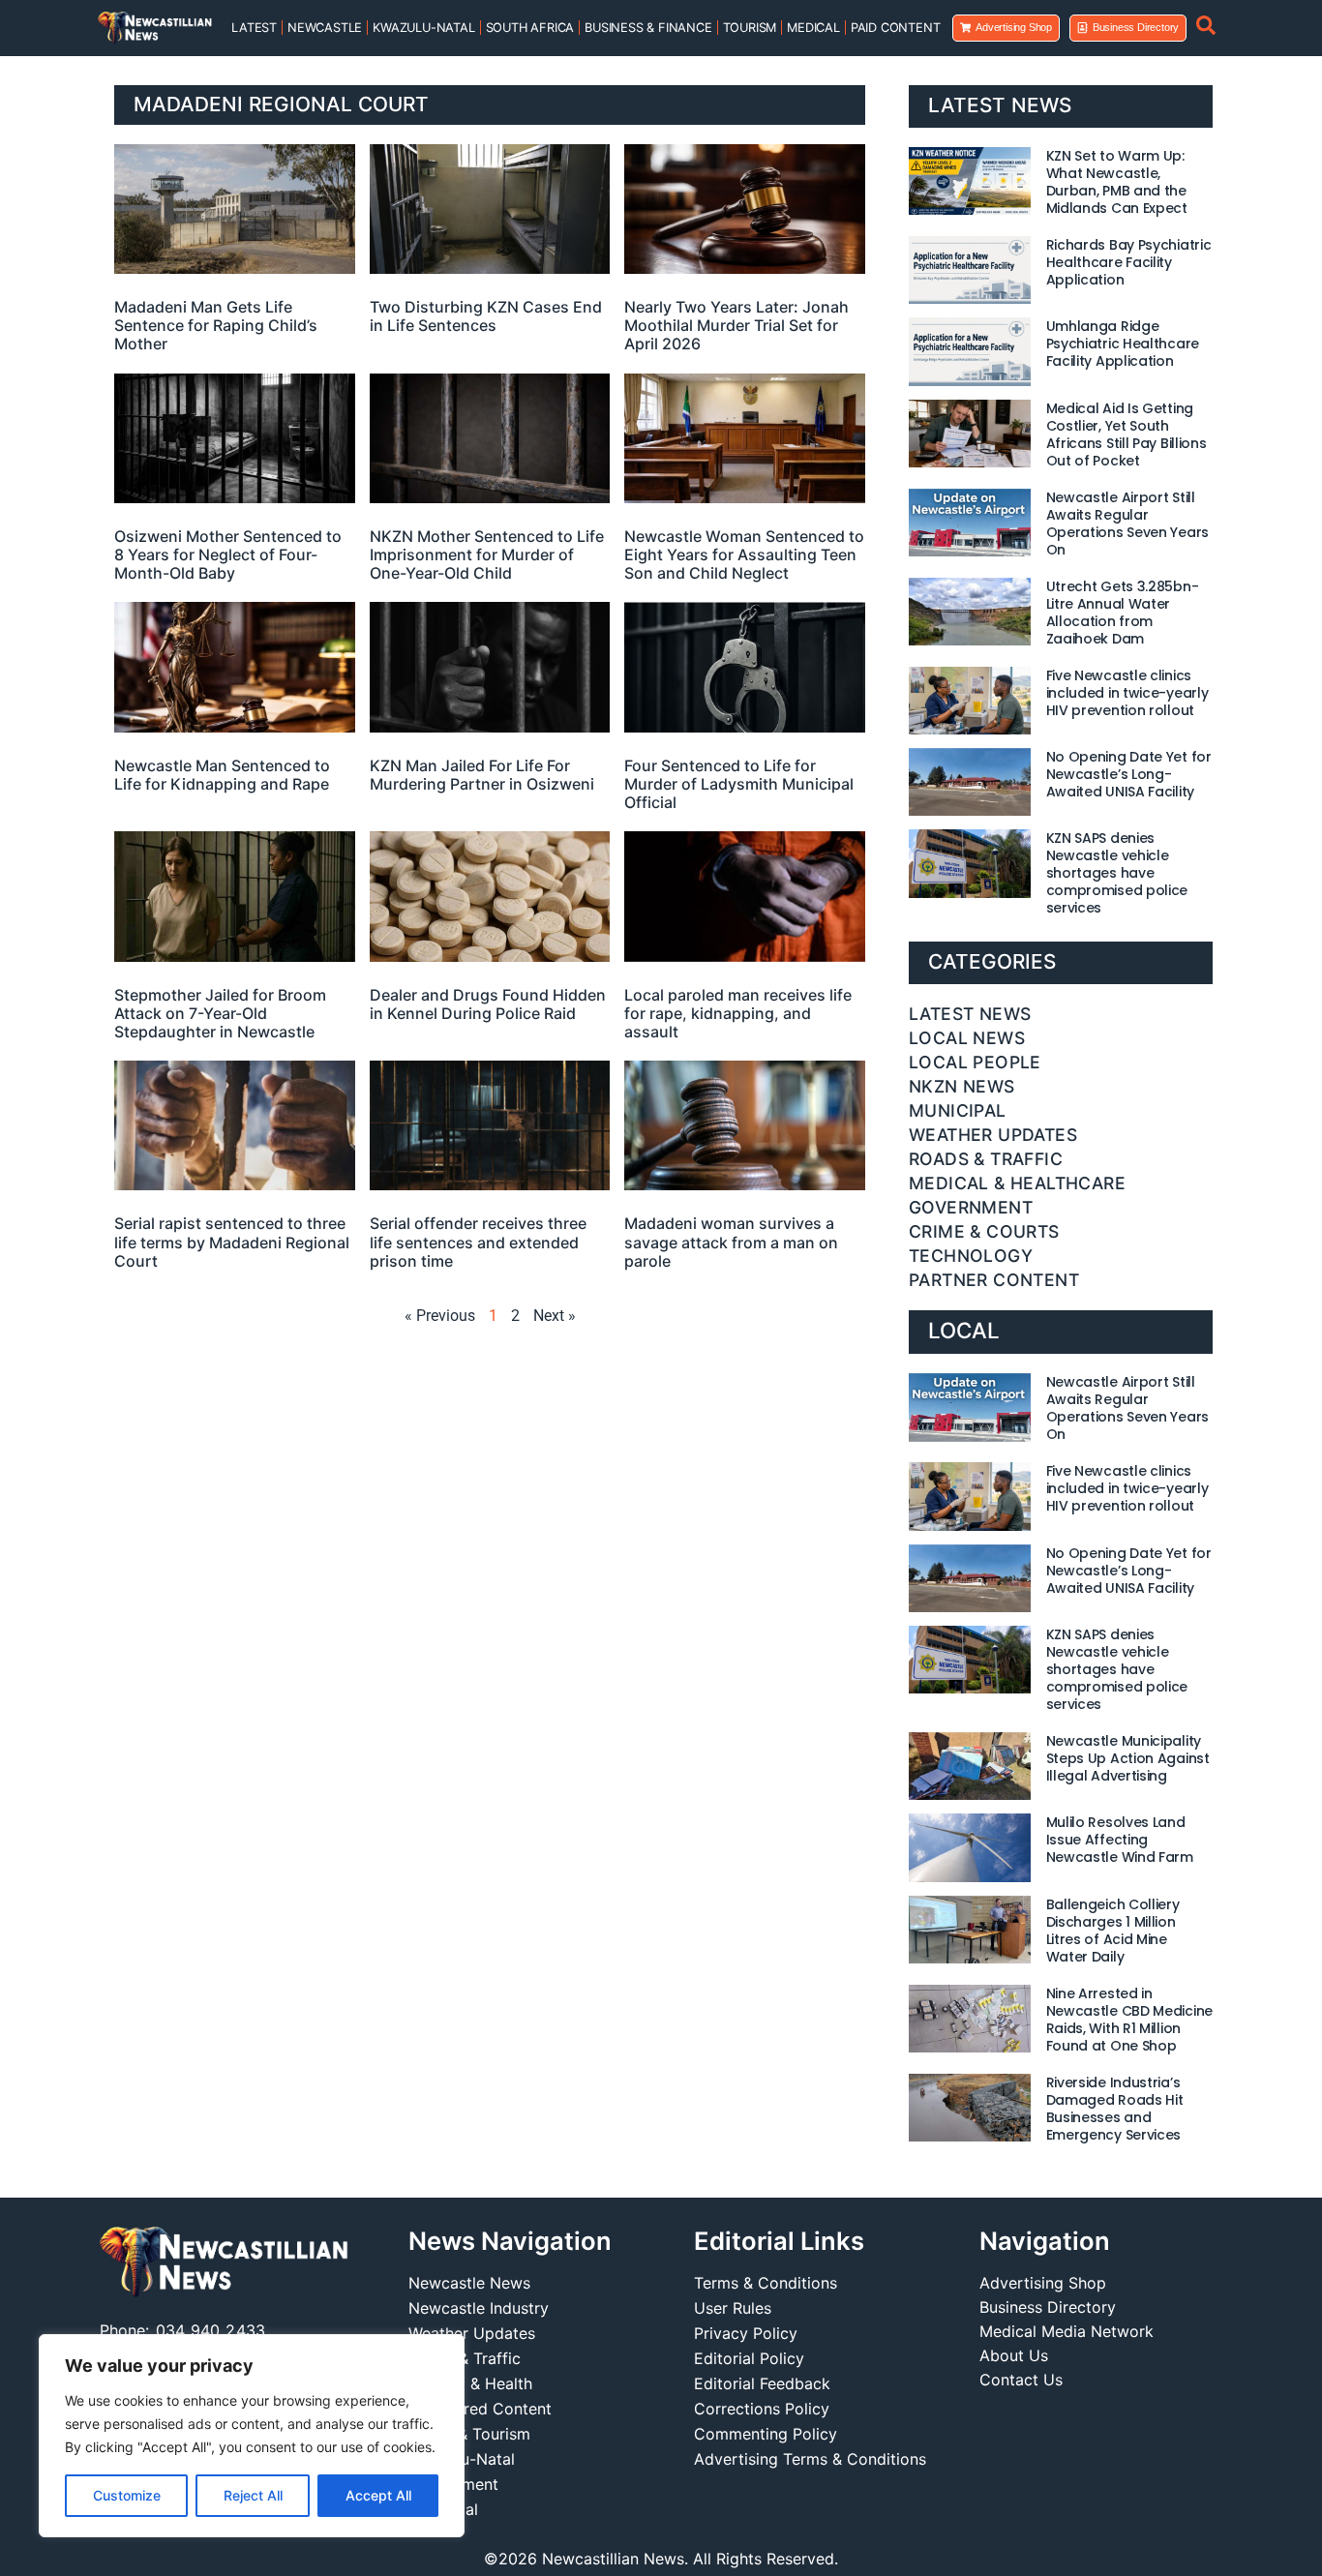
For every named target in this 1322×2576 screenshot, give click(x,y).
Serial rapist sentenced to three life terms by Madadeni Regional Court (232, 1242)
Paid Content (896, 28)
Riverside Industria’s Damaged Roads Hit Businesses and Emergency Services (1115, 2109)
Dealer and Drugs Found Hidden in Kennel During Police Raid (488, 1004)
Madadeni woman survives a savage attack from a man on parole (731, 1242)
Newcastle (325, 28)
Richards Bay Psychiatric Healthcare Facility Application (1129, 262)
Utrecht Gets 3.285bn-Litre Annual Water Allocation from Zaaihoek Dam (1123, 613)
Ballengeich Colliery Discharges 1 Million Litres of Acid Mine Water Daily (1113, 1931)
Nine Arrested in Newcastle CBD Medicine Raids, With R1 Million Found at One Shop (1129, 2020)
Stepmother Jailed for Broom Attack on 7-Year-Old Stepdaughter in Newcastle (220, 1013)
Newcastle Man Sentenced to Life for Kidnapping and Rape (222, 775)
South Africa (530, 28)
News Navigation (510, 2241)
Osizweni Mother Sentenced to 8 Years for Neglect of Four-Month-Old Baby (228, 554)
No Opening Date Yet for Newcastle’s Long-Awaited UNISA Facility (1129, 774)
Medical (813, 28)
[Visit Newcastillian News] (224, 2263)
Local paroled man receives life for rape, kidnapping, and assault (738, 1013)
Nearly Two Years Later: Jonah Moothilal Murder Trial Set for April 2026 (736, 325)
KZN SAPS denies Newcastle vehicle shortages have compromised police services (1117, 873)
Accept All (378, 2495)
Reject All (253, 2495)
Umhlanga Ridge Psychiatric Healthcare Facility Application (1123, 344)
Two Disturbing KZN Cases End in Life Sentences (486, 316)
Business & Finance (648, 28)
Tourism (750, 28)
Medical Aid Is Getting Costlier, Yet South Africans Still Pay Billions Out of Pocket (1127, 434)
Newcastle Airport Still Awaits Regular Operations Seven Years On (1127, 524)
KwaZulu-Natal (423, 28)
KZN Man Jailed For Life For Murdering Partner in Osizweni (482, 775)
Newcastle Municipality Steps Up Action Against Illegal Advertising (1128, 1758)
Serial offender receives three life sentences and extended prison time (478, 1242)
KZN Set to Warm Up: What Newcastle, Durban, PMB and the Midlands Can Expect (1117, 182)
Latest (254, 28)
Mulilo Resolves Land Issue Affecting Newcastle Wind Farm (1120, 1840)
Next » (555, 1316)
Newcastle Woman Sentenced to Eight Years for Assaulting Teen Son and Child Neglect (744, 554)
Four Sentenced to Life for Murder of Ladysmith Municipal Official (739, 784)
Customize (127, 2495)
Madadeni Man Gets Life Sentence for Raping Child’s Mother (216, 325)
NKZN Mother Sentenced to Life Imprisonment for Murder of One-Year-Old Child (487, 554)
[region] (252, 2436)
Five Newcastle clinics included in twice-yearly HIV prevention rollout (1127, 693)
